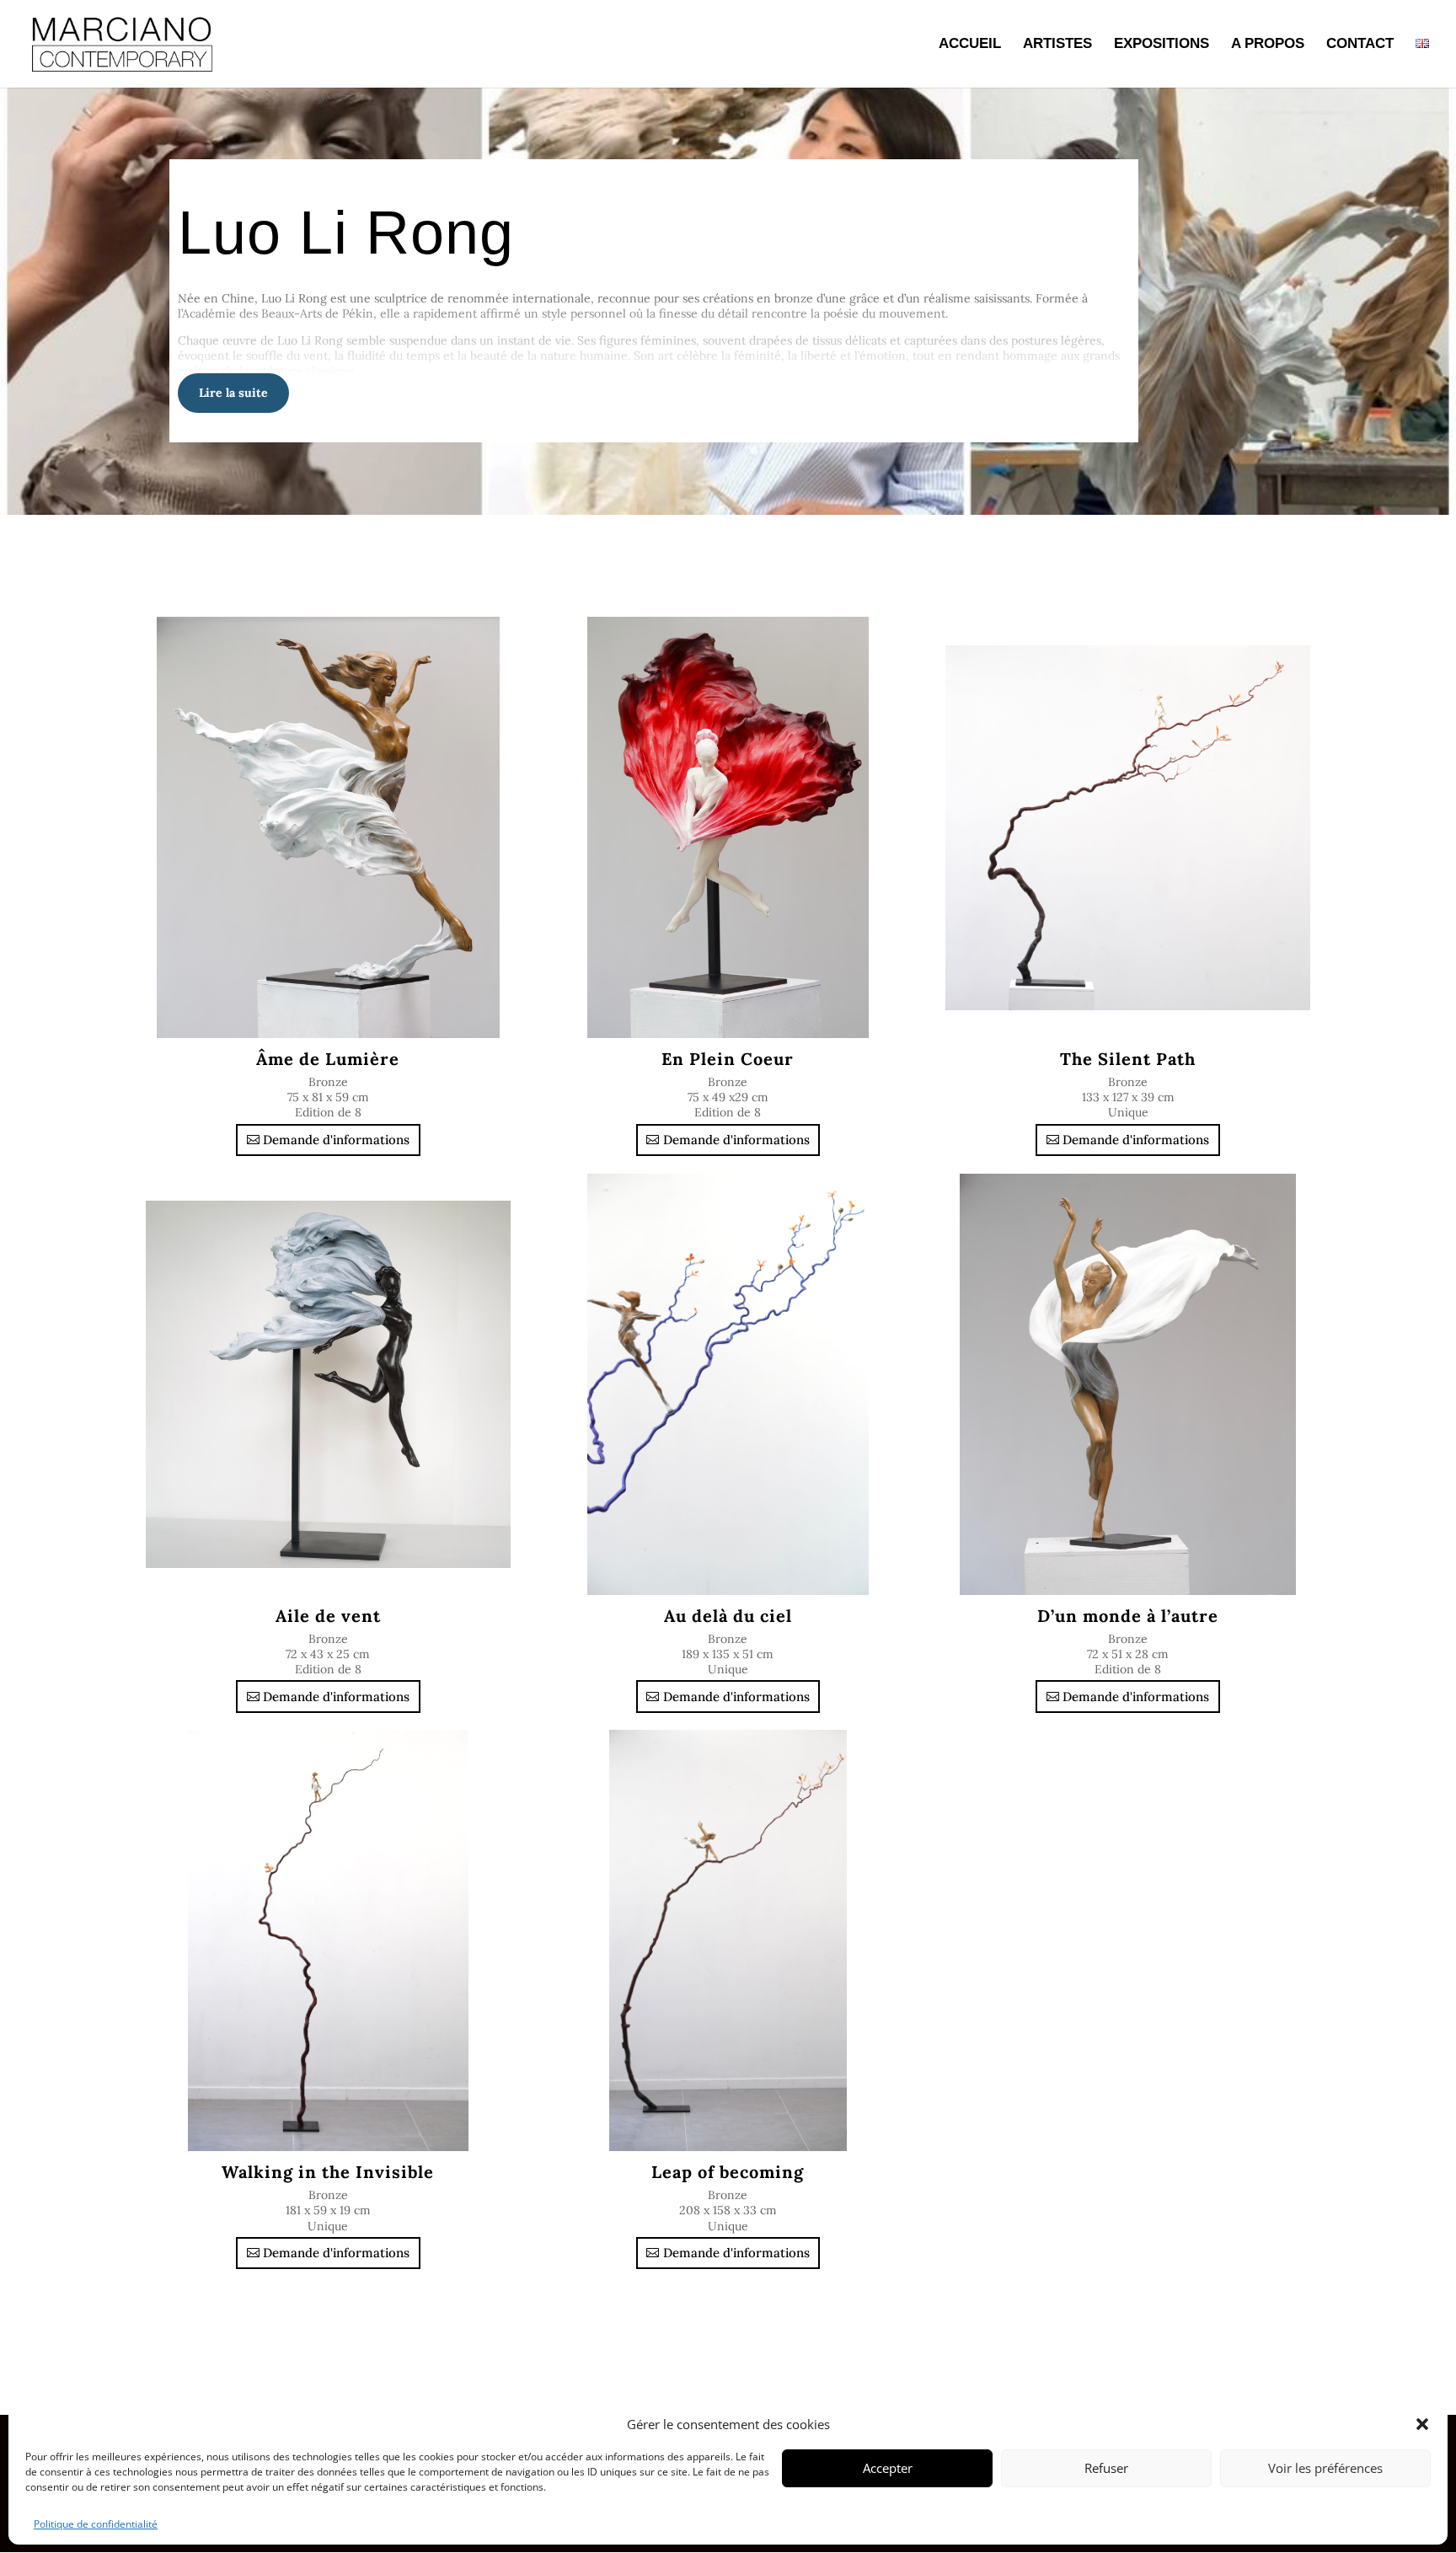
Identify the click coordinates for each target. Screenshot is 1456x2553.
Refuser (1106, 2468)
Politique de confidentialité (96, 2524)
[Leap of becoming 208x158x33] (728, 1940)
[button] (1422, 2424)
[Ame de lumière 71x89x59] (328, 827)
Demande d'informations (336, 1140)
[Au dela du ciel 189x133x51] (728, 1384)
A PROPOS (1268, 45)
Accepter (888, 2468)
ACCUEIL (970, 45)
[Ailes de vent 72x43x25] (328, 1384)
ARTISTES (1057, 45)
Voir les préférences (1325, 2468)
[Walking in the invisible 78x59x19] (328, 1940)
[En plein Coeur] (728, 827)
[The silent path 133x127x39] (1128, 827)
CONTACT (1360, 45)
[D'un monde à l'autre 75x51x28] (1128, 1384)
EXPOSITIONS (1162, 45)
